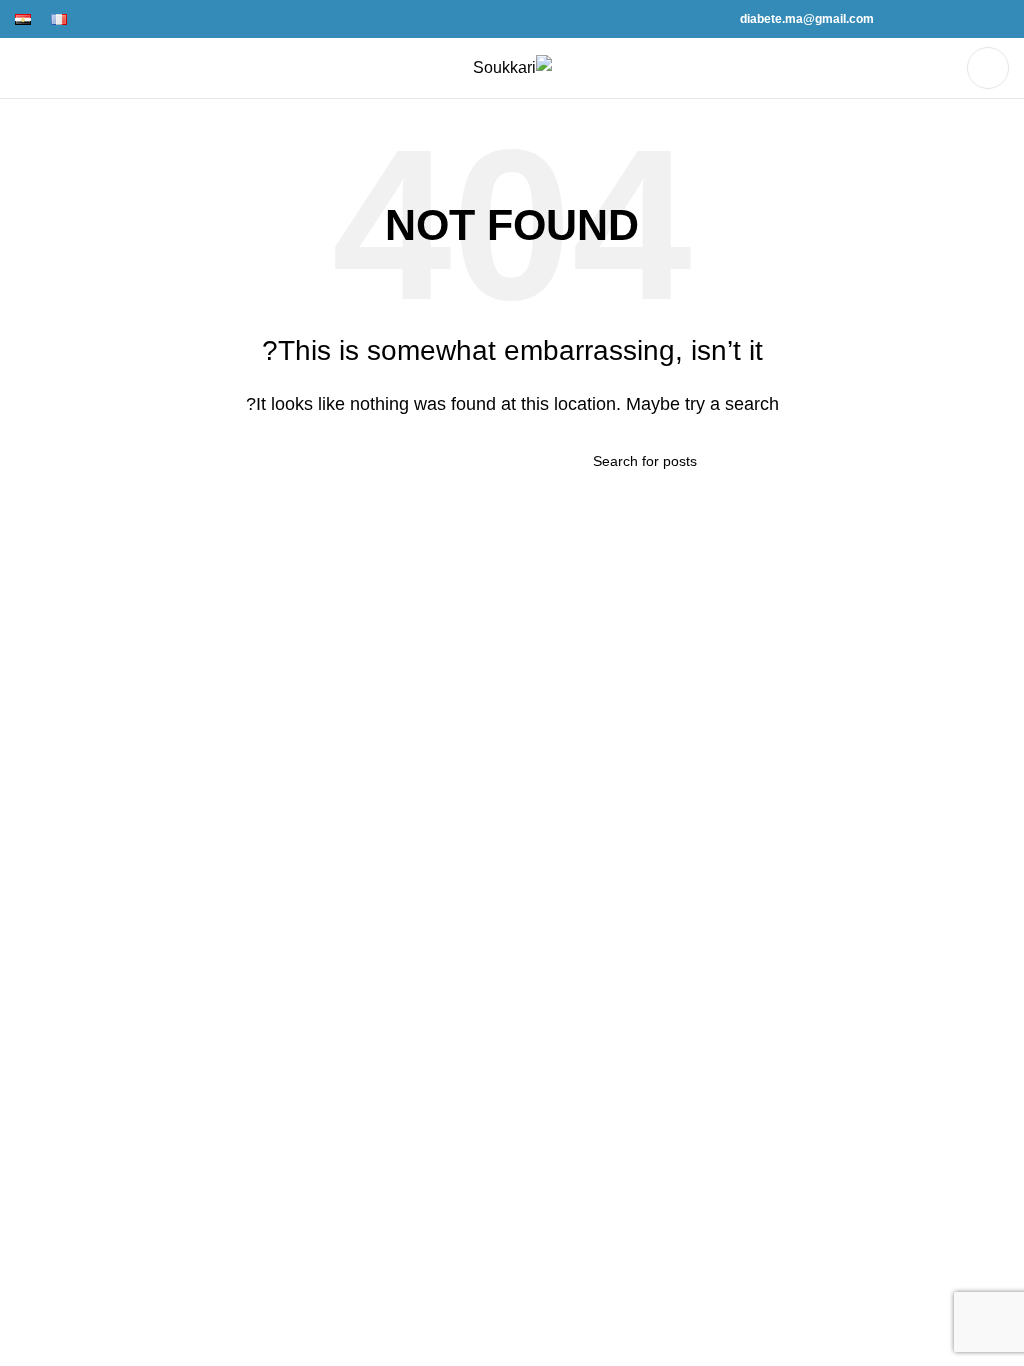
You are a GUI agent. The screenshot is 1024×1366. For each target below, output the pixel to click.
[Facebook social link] (997, 19)
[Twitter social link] (974, 19)
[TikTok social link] (905, 19)
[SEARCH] (335, 461)
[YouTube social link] (928, 19)
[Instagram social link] (951, 19)
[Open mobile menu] (988, 68)
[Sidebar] (999, 916)
